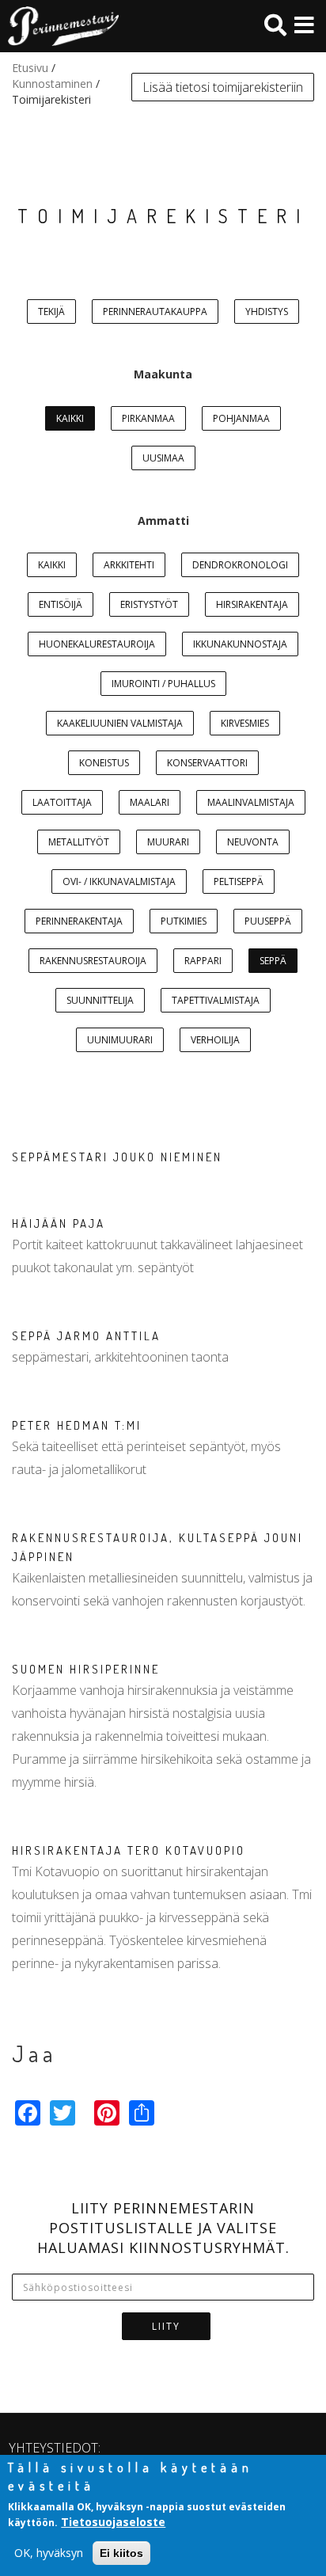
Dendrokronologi (240, 565)
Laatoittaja (62, 802)
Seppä (273, 961)
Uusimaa (163, 458)
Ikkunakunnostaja (240, 644)
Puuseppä (268, 921)
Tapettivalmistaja (216, 1000)
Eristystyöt (149, 604)
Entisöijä (61, 604)
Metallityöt (79, 842)
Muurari (168, 842)
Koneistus (104, 763)
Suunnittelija (100, 1000)
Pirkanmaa (148, 418)
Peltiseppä (239, 881)
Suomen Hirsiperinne (86, 1669)
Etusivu (30, 68)
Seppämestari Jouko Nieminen (117, 1157)
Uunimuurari (120, 1040)
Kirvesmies (245, 723)
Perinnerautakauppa (155, 312)
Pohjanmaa (241, 418)
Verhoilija (215, 1040)
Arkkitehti (129, 565)
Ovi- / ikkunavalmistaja (119, 881)
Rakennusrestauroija (93, 961)
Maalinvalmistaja (251, 802)
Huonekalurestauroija (97, 644)
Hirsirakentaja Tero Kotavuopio (129, 1850)
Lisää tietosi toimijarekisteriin (223, 87)
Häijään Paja (59, 1223)
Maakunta (163, 374)
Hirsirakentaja (252, 604)
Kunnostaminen (52, 84)
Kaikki (70, 418)
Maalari (150, 802)
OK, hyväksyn (49, 2553)
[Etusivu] (59, 26)
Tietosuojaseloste (113, 2522)
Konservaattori (207, 763)
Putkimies (184, 921)
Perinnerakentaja (79, 921)
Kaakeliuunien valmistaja (120, 723)
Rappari (203, 961)
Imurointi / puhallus (163, 684)
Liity (166, 2326)
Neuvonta (253, 842)
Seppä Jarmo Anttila (86, 1336)
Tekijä (51, 312)
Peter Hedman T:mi (77, 1425)
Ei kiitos (121, 2553)
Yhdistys (267, 312)
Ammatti (163, 521)
